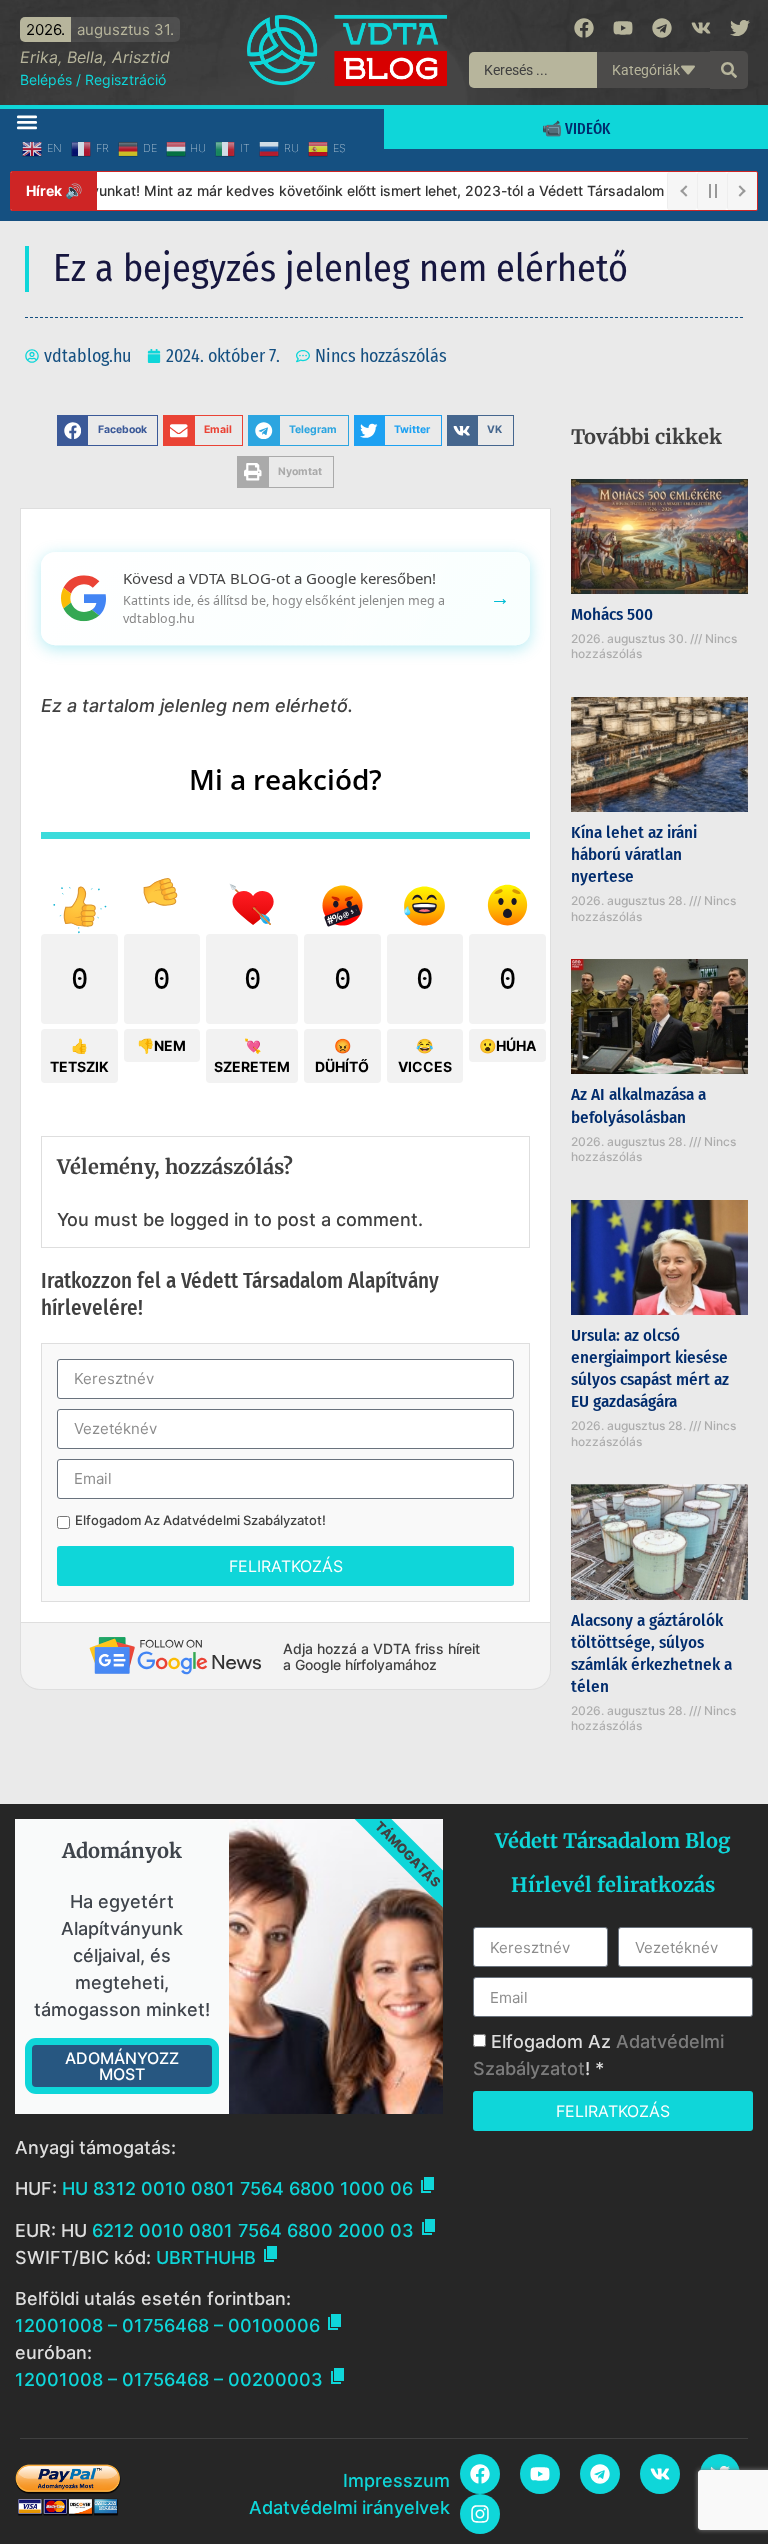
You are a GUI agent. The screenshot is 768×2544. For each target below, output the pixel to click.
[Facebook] (584, 28)
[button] (26, 121)
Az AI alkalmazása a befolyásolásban (638, 1105)
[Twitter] (740, 28)
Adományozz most (122, 2066)
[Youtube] (623, 28)
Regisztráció (125, 79)
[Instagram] (480, 2514)
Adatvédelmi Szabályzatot (242, 1520)
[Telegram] (662, 28)
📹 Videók (576, 128)
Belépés (46, 79)
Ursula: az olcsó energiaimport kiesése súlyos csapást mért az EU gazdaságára (650, 1368)
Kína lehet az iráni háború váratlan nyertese (634, 854)
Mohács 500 (612, 614)
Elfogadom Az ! (200, 1520)
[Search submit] (729, 70)
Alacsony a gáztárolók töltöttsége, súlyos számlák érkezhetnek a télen (651, 1653)
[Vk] (701, 28)
